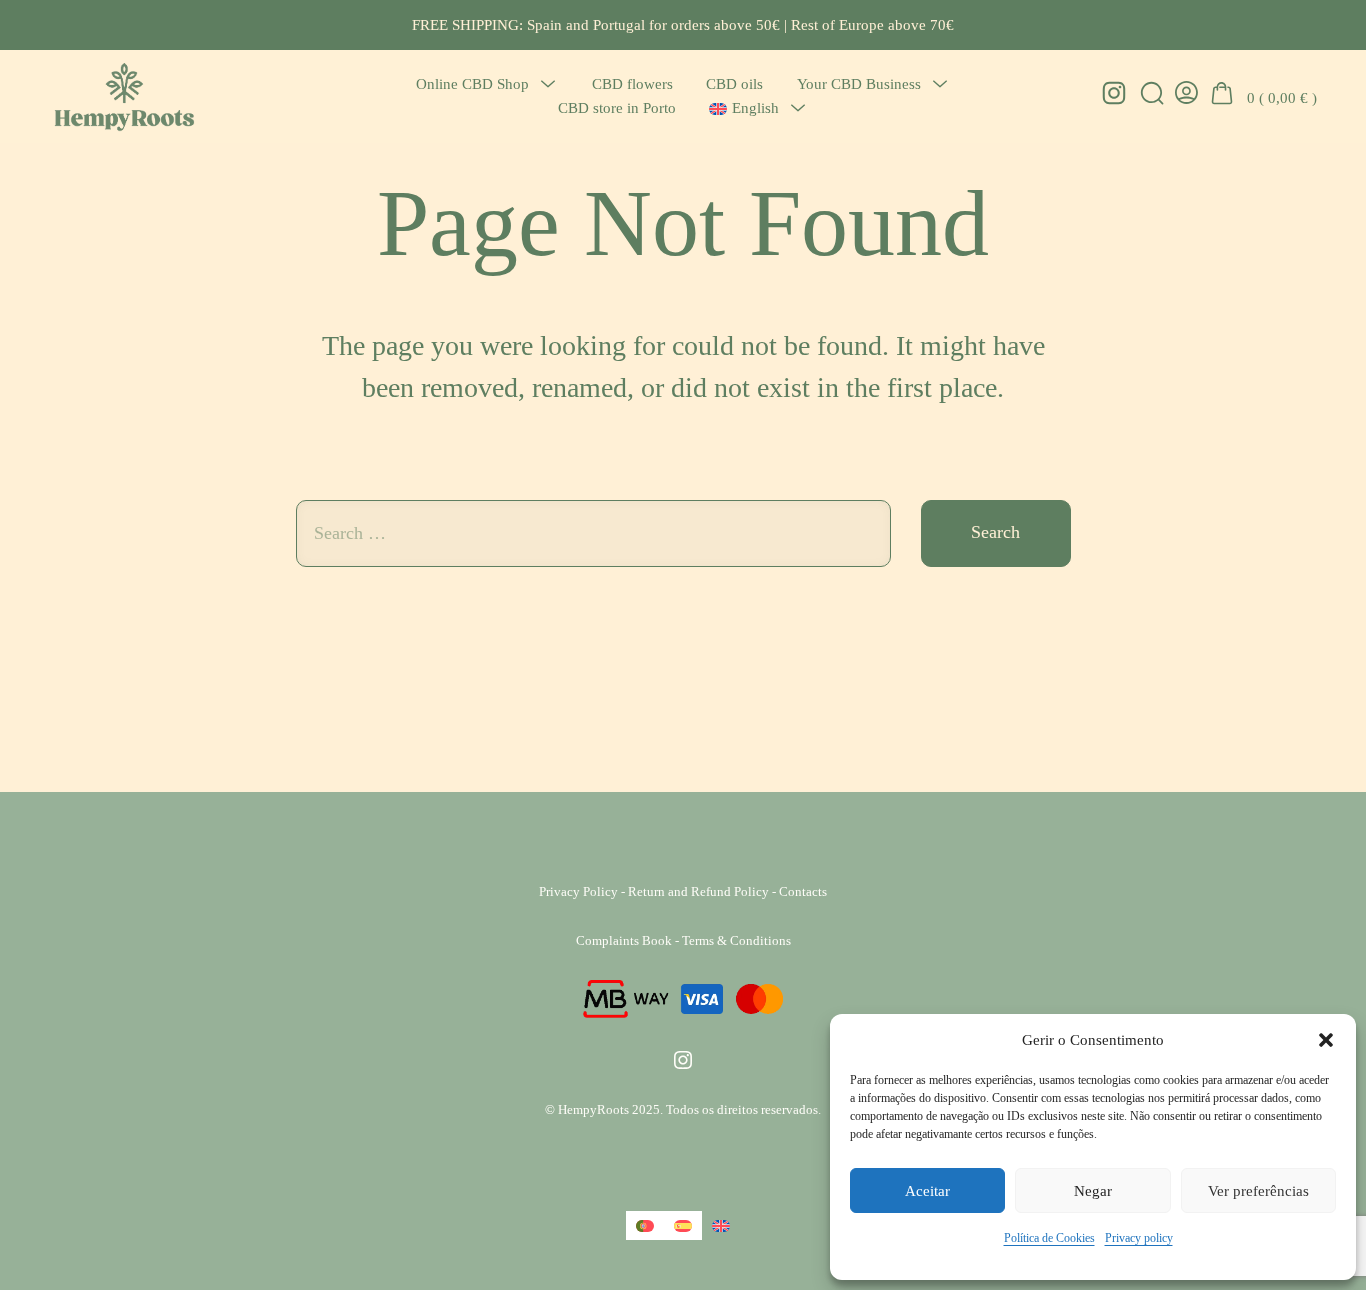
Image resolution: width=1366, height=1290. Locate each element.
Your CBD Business (859, 83)
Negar (1093, 1191)
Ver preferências (1258, 1191)
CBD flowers (632, 83)
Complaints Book (624, 940)
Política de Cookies (1049, 1238)
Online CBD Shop (472, 83)
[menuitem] (744, 108)
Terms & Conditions (736, 940)
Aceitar (927, 1191)
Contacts (803, 891)
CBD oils (734, 83)
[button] (1326, 1040)
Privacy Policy (578, 891)
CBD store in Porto (617, 107)
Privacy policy (1139, 1238)
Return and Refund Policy (698, 891)
